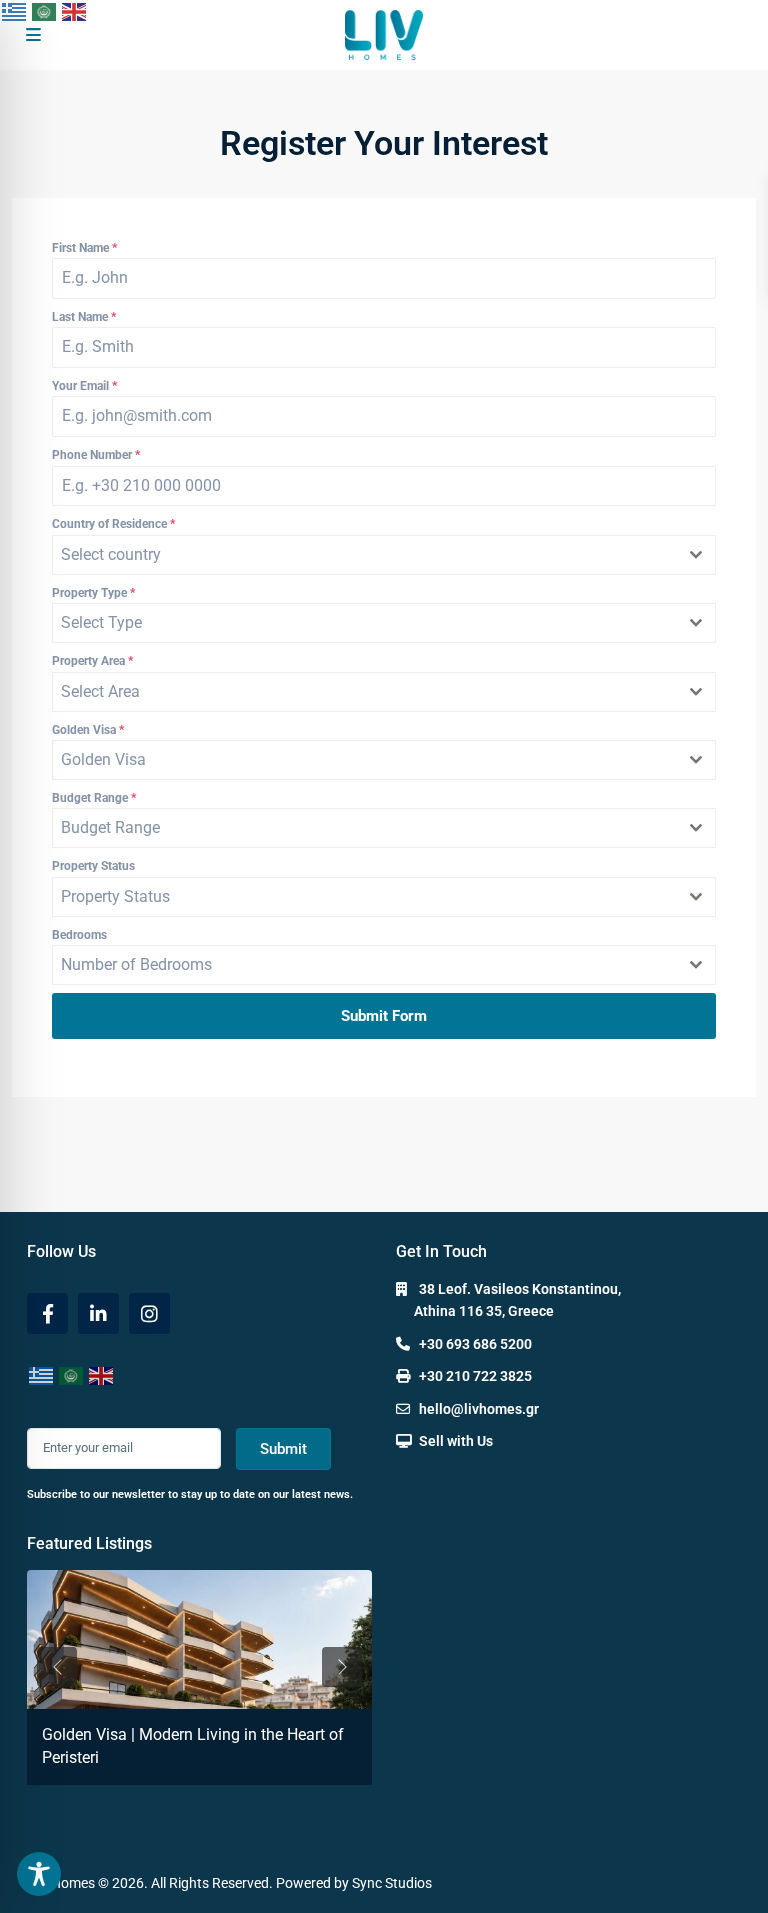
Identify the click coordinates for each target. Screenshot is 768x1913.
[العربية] (45, 11)
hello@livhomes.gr (479, 1409)
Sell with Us (456, 1441)
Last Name (84, 317)
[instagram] (149, 1313)
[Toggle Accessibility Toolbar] (39, 1874)
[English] (75, 11)
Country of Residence (113, 524)
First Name (84, 248)
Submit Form (384, 1016)
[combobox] (384, 555)
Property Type (93, 593)
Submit (283, 1449)
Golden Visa (88, 730)
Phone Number (96, 455)
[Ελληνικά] (15, 11)
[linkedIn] (98, 1313)
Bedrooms (79, 935)
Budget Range (94, 798)
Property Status (93, 866)
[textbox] (365, 555)
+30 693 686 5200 (475, 1344)
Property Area (92, 661)
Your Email (84, 386)
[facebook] (47, 1313)
